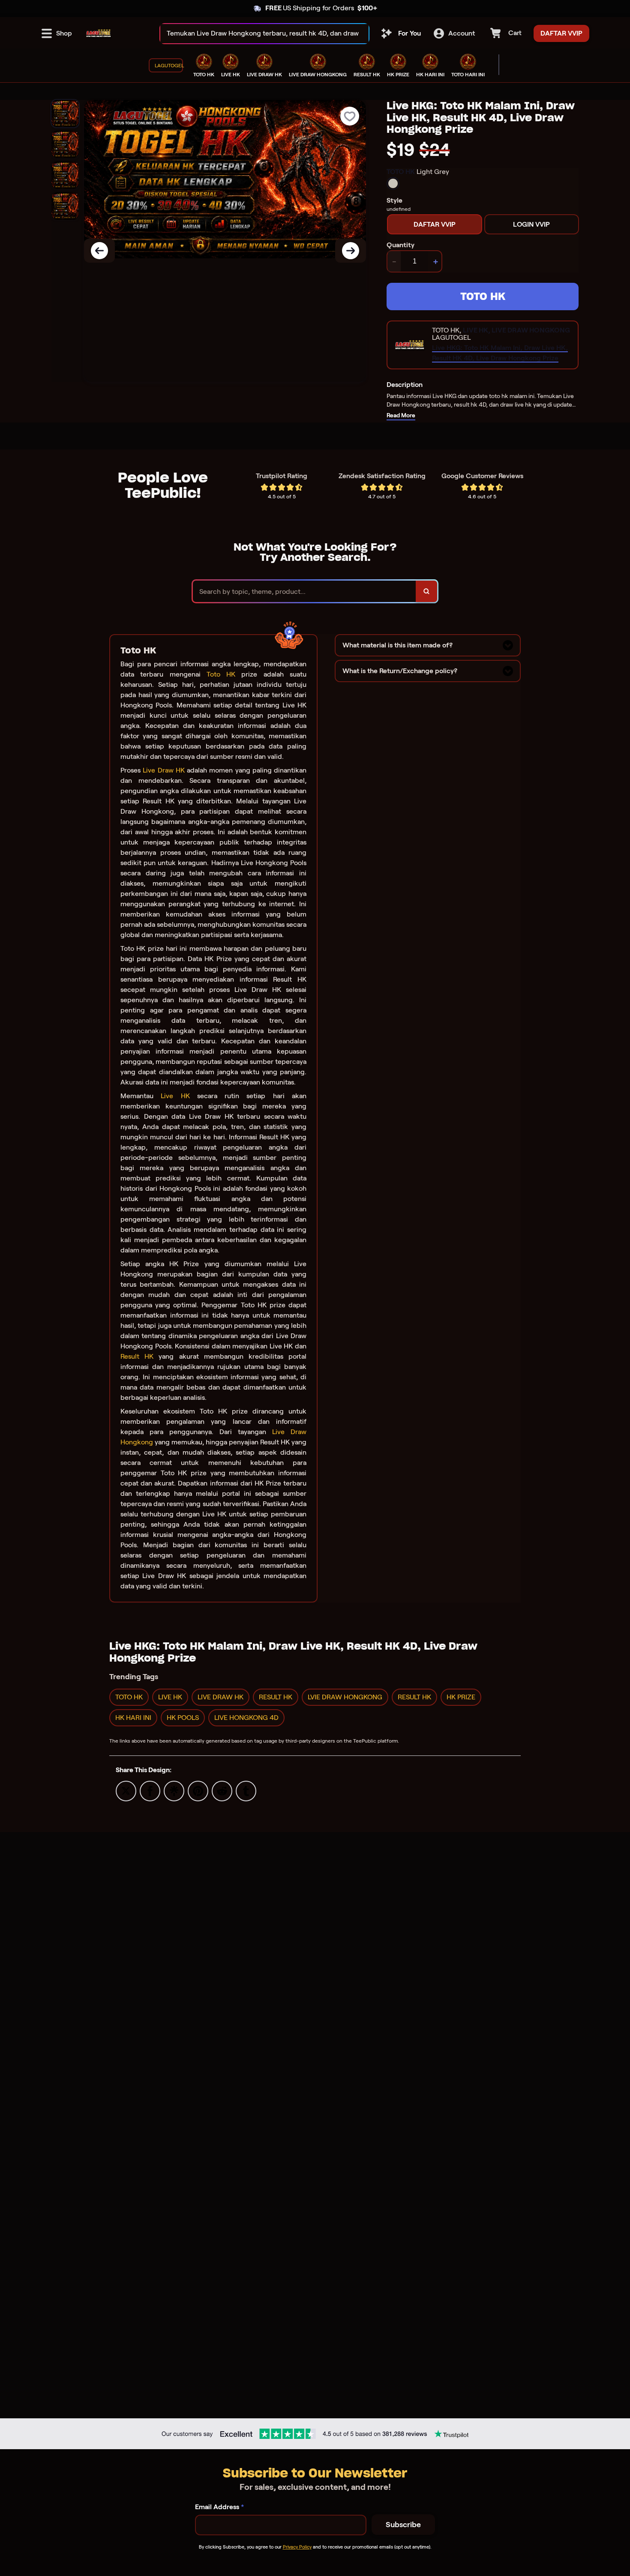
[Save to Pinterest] (198, 1790)
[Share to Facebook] (150, 1790)
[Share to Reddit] (222, 1790)
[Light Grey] (393, 183)
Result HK (137, 1356)
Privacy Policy (297, 2547)
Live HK (175, 1096)
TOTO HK (483, 296)
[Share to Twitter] (126, 1790)
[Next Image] (351, 251)
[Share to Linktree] (174, 1790)
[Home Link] (99, 33)
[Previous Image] (99, 251)
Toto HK (221, 674)
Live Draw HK (164, 770)
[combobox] (255, 34)
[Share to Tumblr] (246, 1790)
